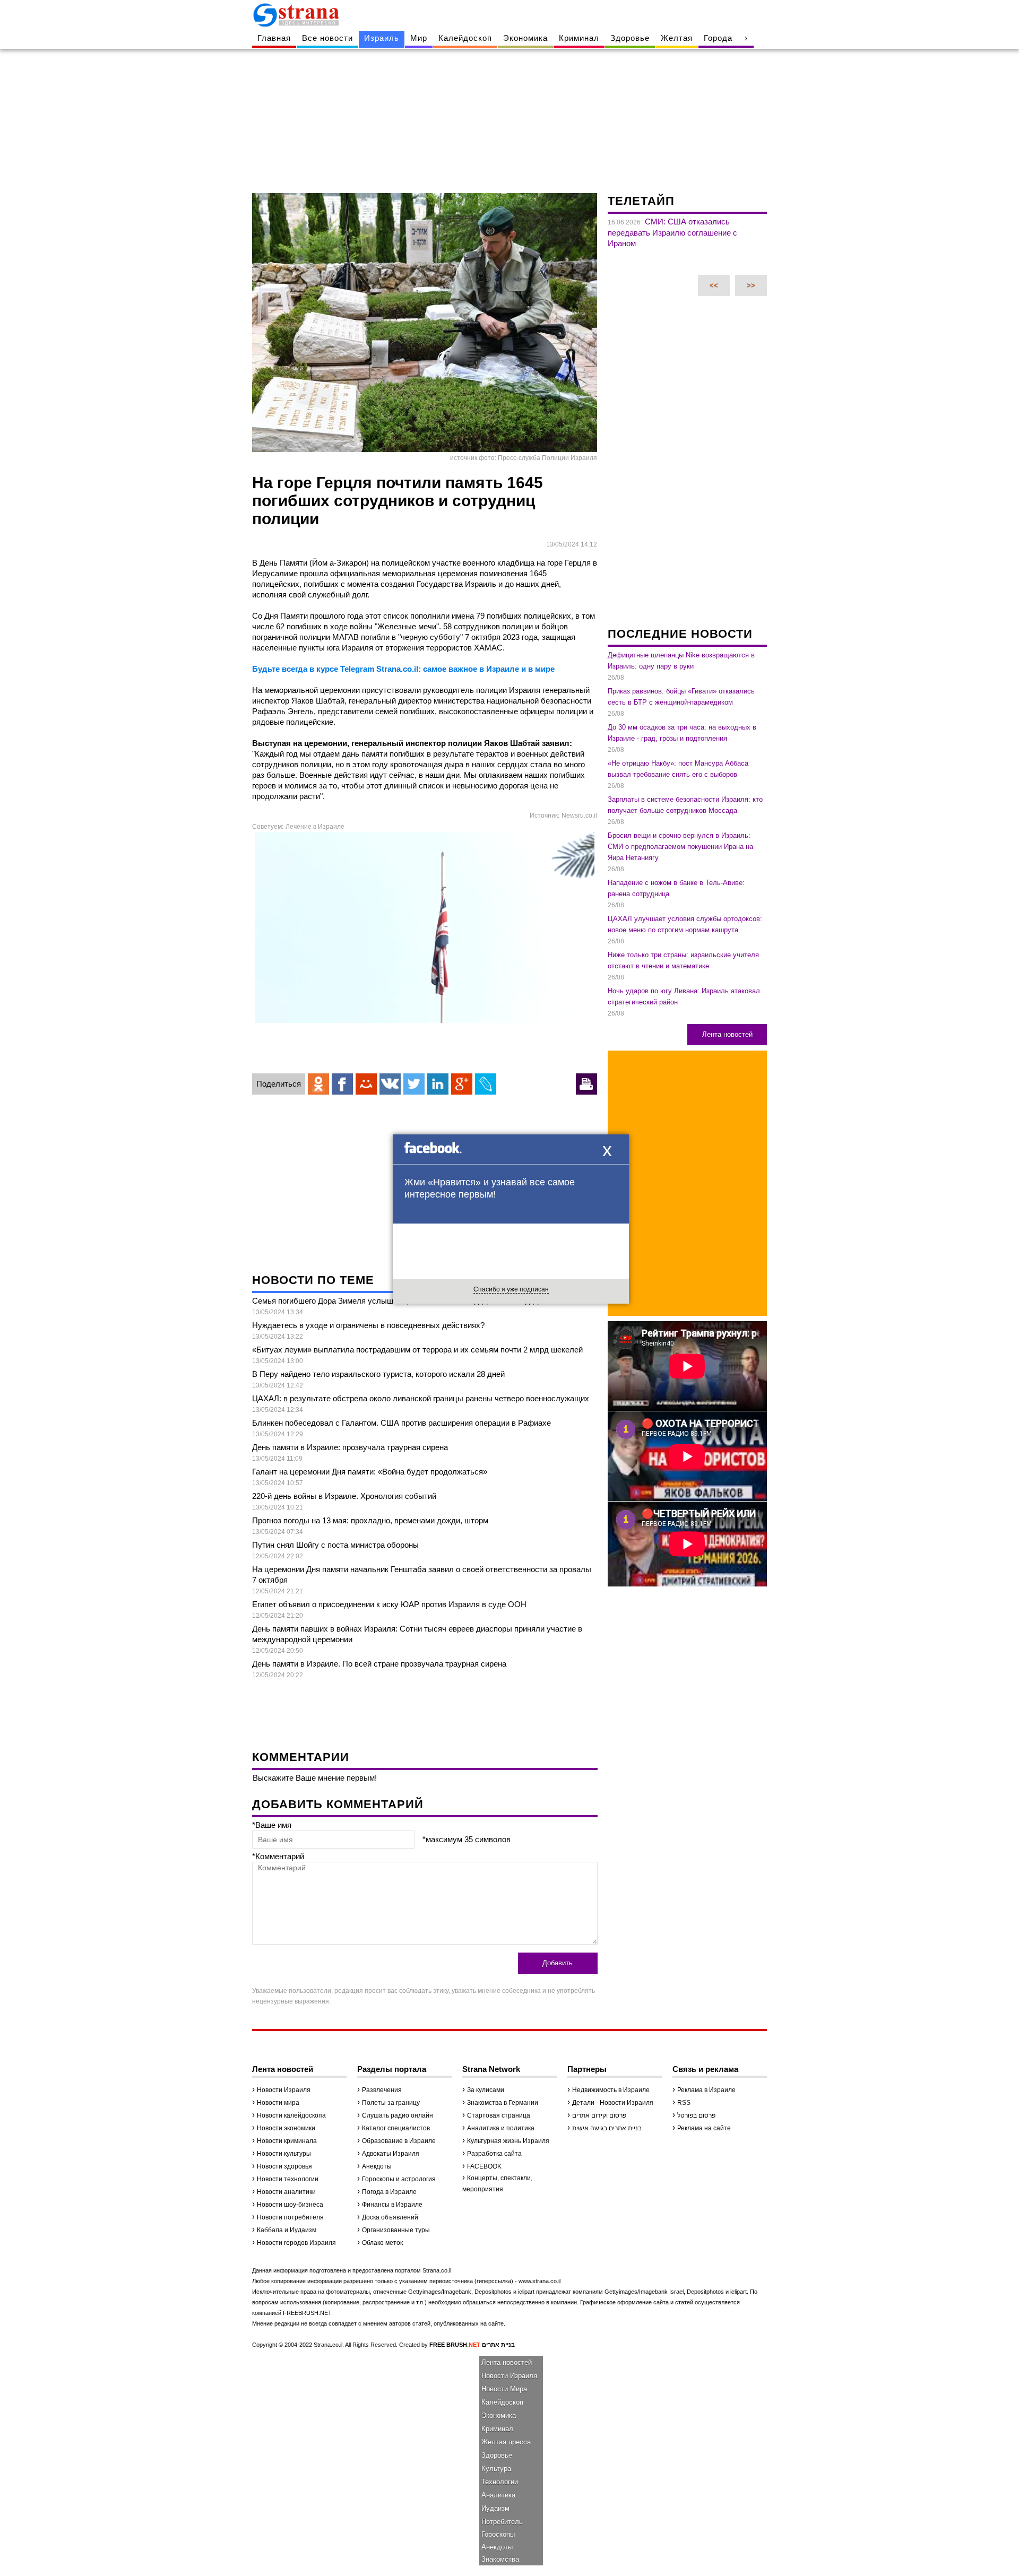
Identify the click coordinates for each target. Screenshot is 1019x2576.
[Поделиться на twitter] (414, 1084)
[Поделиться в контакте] (390, 1084)
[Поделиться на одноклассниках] (318, 1084)
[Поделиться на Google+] (462, 1084)
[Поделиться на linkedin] (438, 1084)
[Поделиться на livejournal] (486, 1084)
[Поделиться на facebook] (342, 1084)
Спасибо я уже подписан (511, 1289)
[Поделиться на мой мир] (366, 1084)
